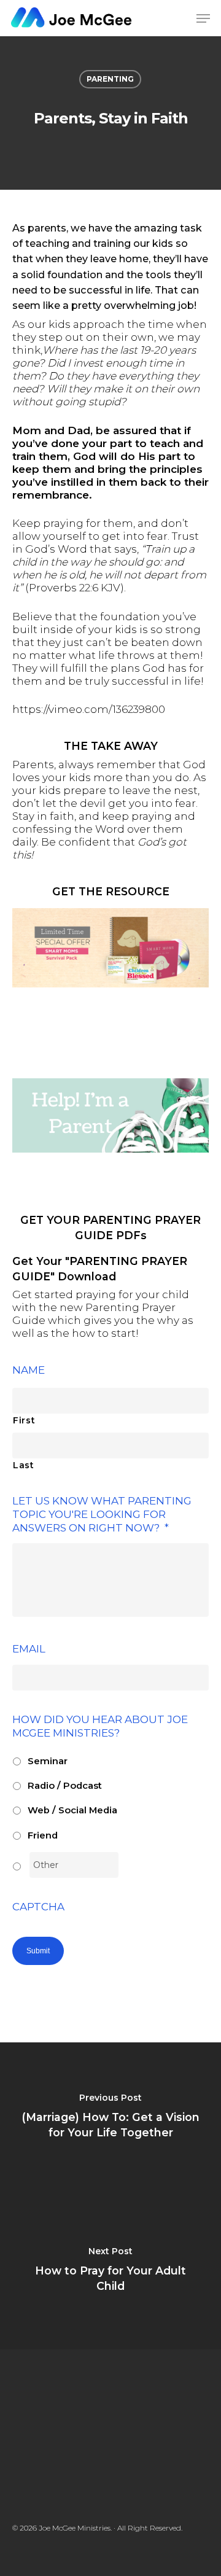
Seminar (48, 1761)
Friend (43, 1835)
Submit (38, 1951)
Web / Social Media (72, 1810)
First (24, 1420)
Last (24, 1465)
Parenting (110, 79)
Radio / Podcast (65, 1786)
